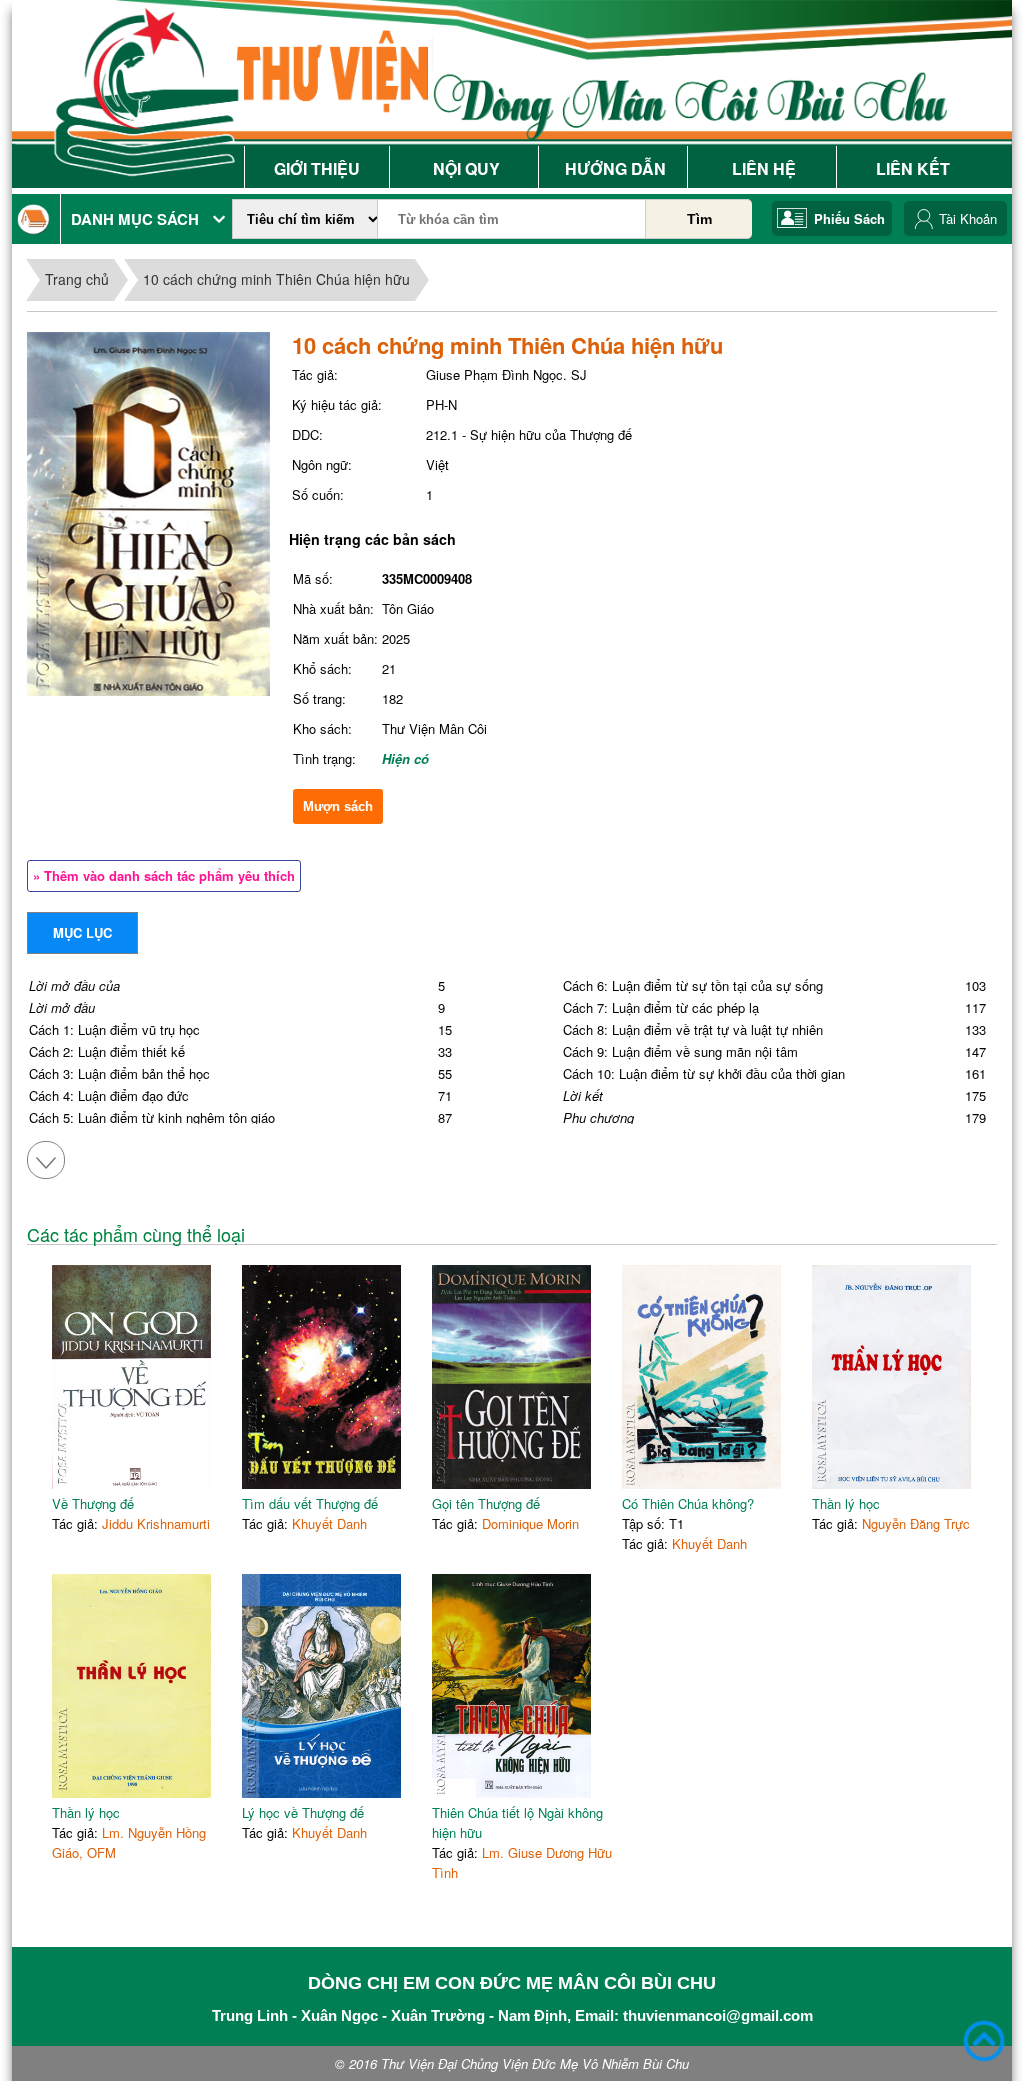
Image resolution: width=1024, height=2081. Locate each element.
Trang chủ (77, 279)
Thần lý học (846, 1503)
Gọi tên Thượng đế (486, 1503)
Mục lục (82, 932)
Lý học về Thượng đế (303, 1812)
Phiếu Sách (849, 218)
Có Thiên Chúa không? (688, 1503)
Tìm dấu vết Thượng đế (310, 1503)
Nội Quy (466, 168)
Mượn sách (338, 806)
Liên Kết (913, 168)
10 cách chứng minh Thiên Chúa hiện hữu (276, 279)
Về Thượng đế (93, 1503)
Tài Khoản (968, 218)
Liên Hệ (764, 168)
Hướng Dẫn (615, 168)
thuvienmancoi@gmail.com (718, 2015)
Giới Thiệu (317, 168)
